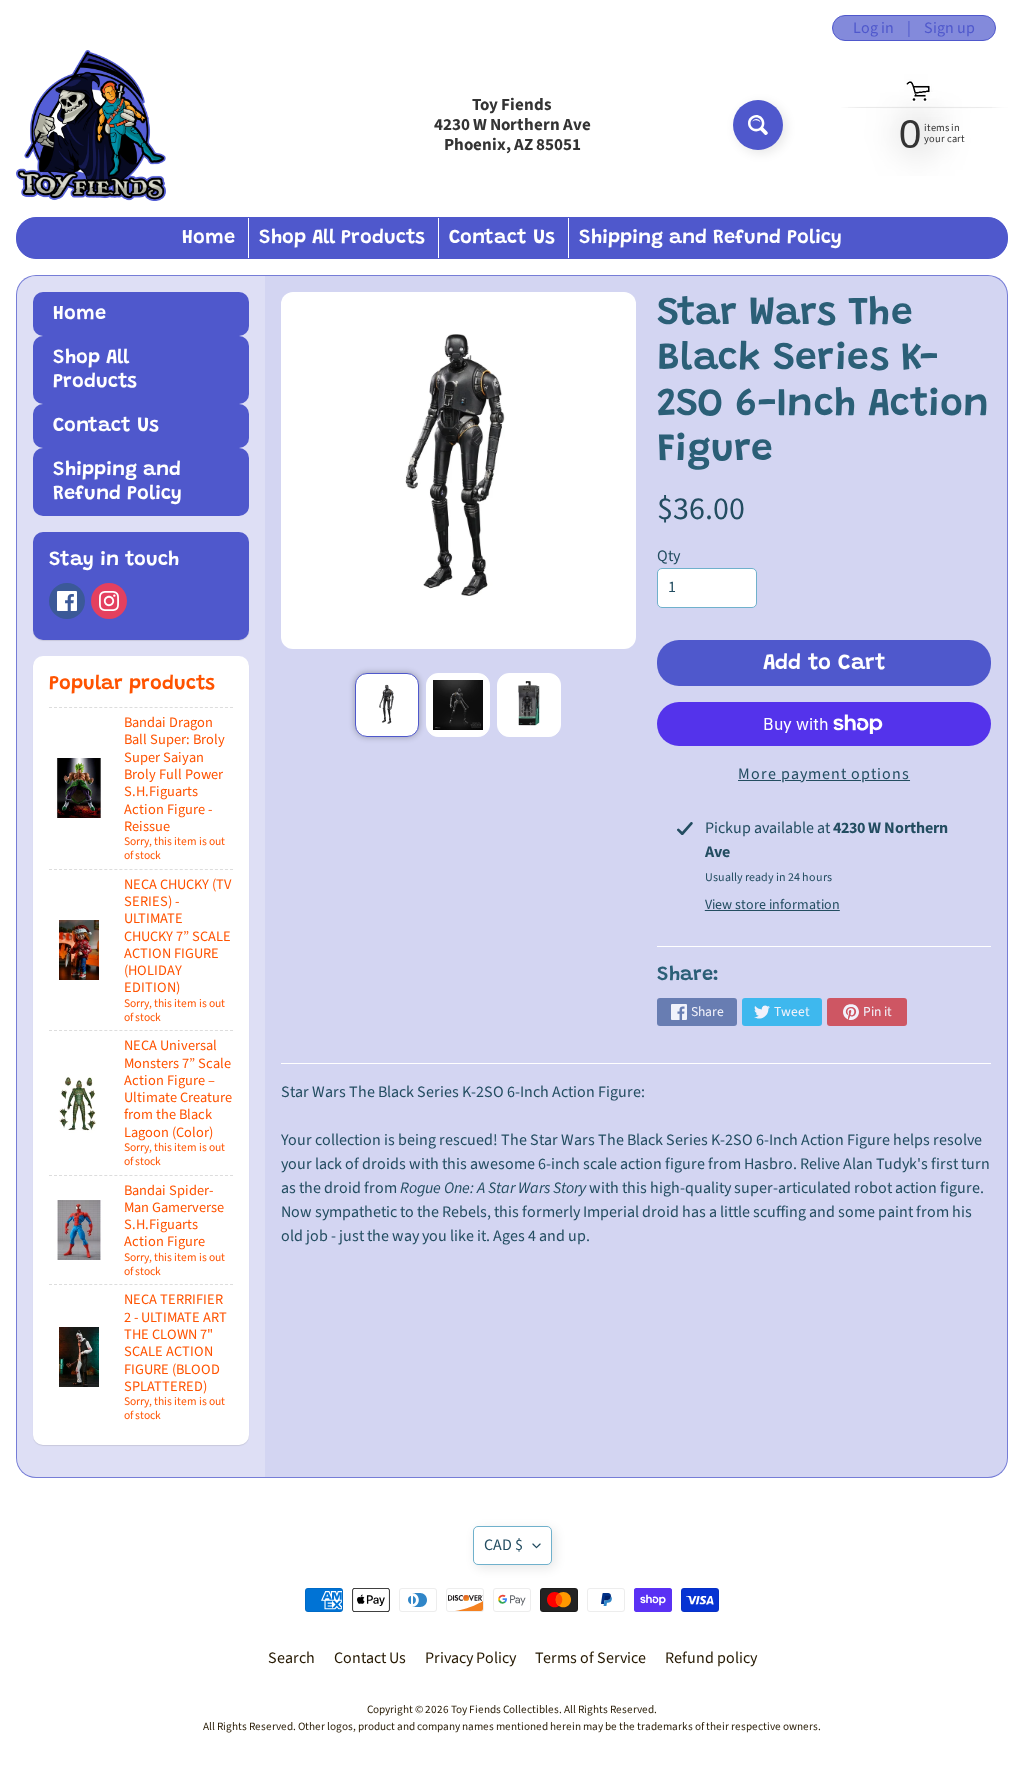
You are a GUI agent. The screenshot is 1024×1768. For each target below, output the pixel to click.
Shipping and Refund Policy (710, 238)
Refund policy (711, 1658)
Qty (668, 556)
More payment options (824, 774)
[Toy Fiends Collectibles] (91, 125)
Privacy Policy (470, 1658)
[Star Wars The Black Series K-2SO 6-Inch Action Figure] (387, 705)
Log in (873, 28)
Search (291, 1658)
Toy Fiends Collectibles (505, 1709)
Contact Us (502, 238)
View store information (772, 905)
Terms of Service (590, 1658)
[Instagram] (109, 601)
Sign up (949, 28)
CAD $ (503, 1545)
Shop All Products (342, 238)
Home (208, 238)
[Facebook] (67, 601)
